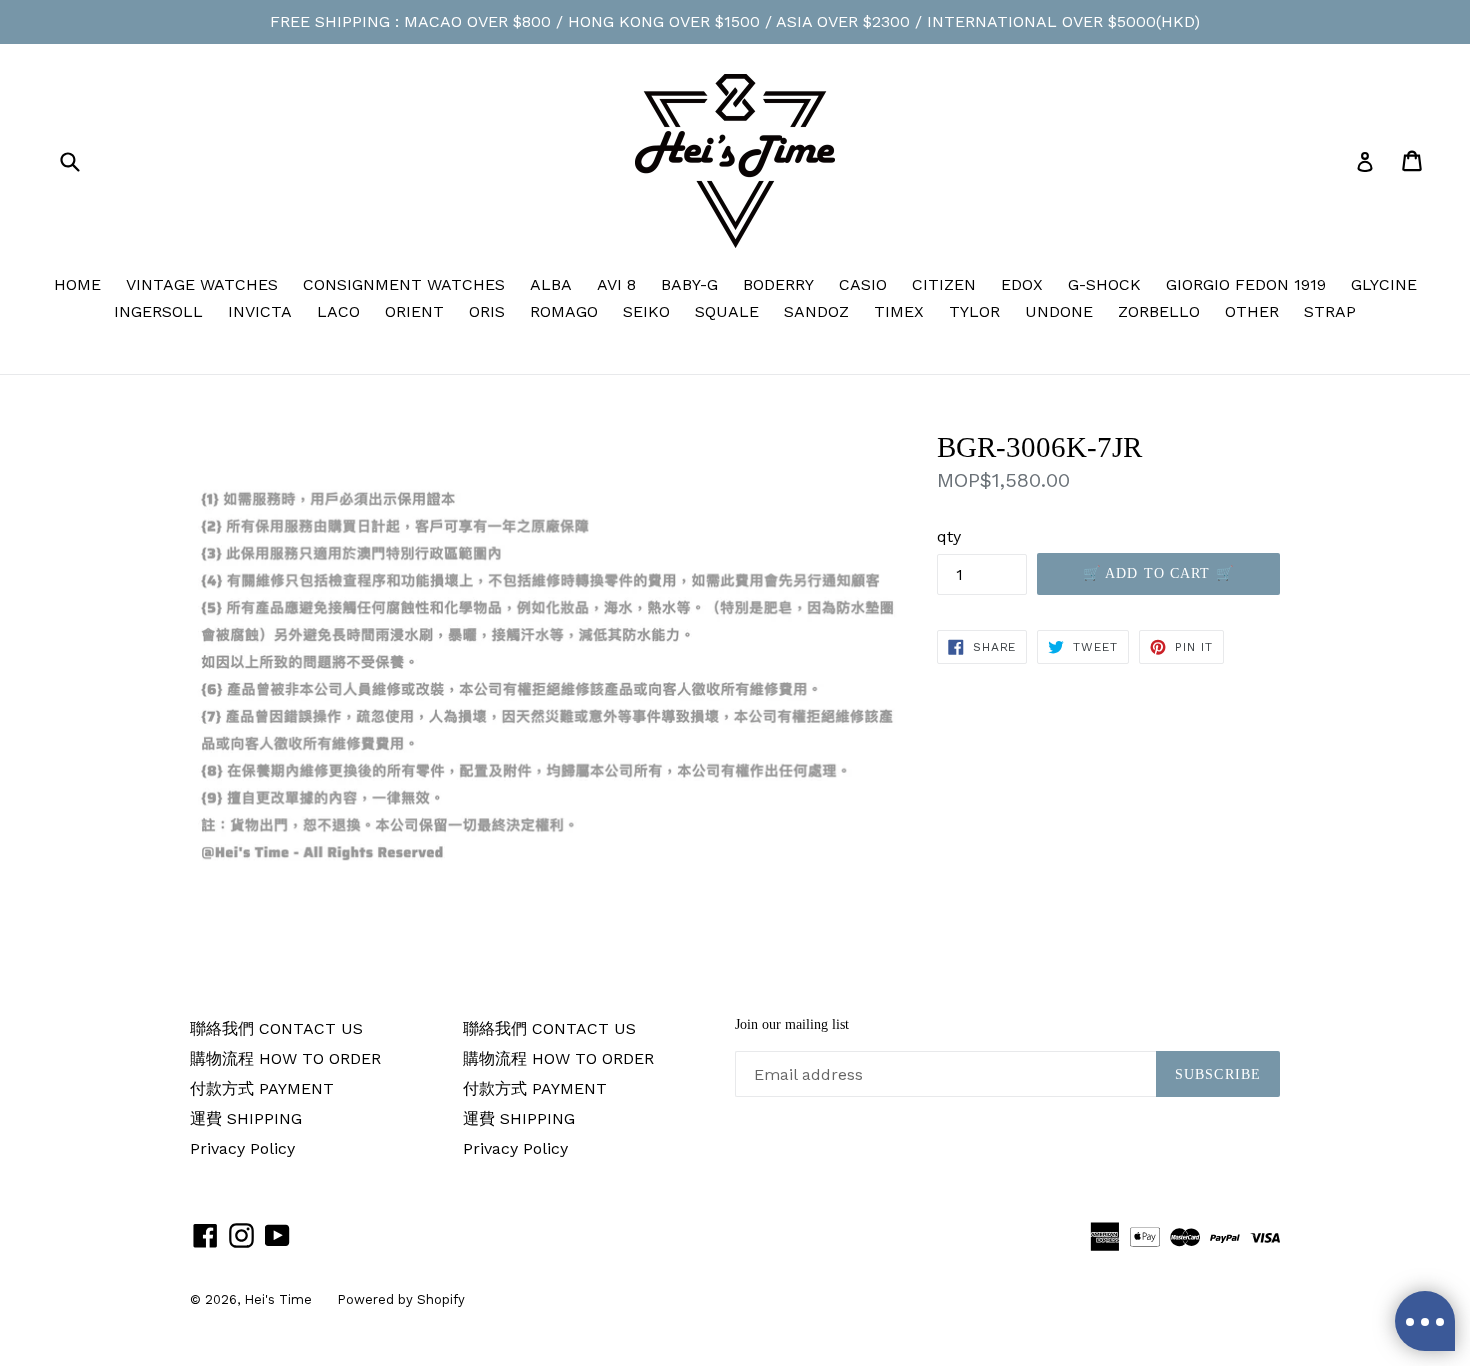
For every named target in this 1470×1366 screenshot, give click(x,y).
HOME (77, 284)
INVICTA (260, 311)
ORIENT (414, 311)
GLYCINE (1384, 284)
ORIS (487, 311)
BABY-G (689, 284)
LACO (338, 311)
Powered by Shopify (401, 1299)
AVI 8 (616, 284)
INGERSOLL (158, 311)
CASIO (863, 284)
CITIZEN (944, 284)
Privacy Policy (242, 1148)
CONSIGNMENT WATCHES (404, 284)
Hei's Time (278, 1299)
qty (949, 536)
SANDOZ (816, 311)
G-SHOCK (1104, 284)
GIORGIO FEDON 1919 (1246, 284)
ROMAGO (564, 311)
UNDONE (1059, 311)
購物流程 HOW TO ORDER (285, 1058)
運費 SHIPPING (246, 1118)
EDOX (1022, 284)
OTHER (1252, 311)
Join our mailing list (792, 1024)
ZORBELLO (1159, 311)
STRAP (1330, 311)
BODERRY (778, 284)
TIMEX (899, 311)
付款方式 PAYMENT (262, 1088)
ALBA (551, 284)
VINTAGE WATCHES (202, 284)
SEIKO (646, 311)
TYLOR (974, 311)
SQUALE (727, 311)
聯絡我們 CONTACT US (276, 1028)
